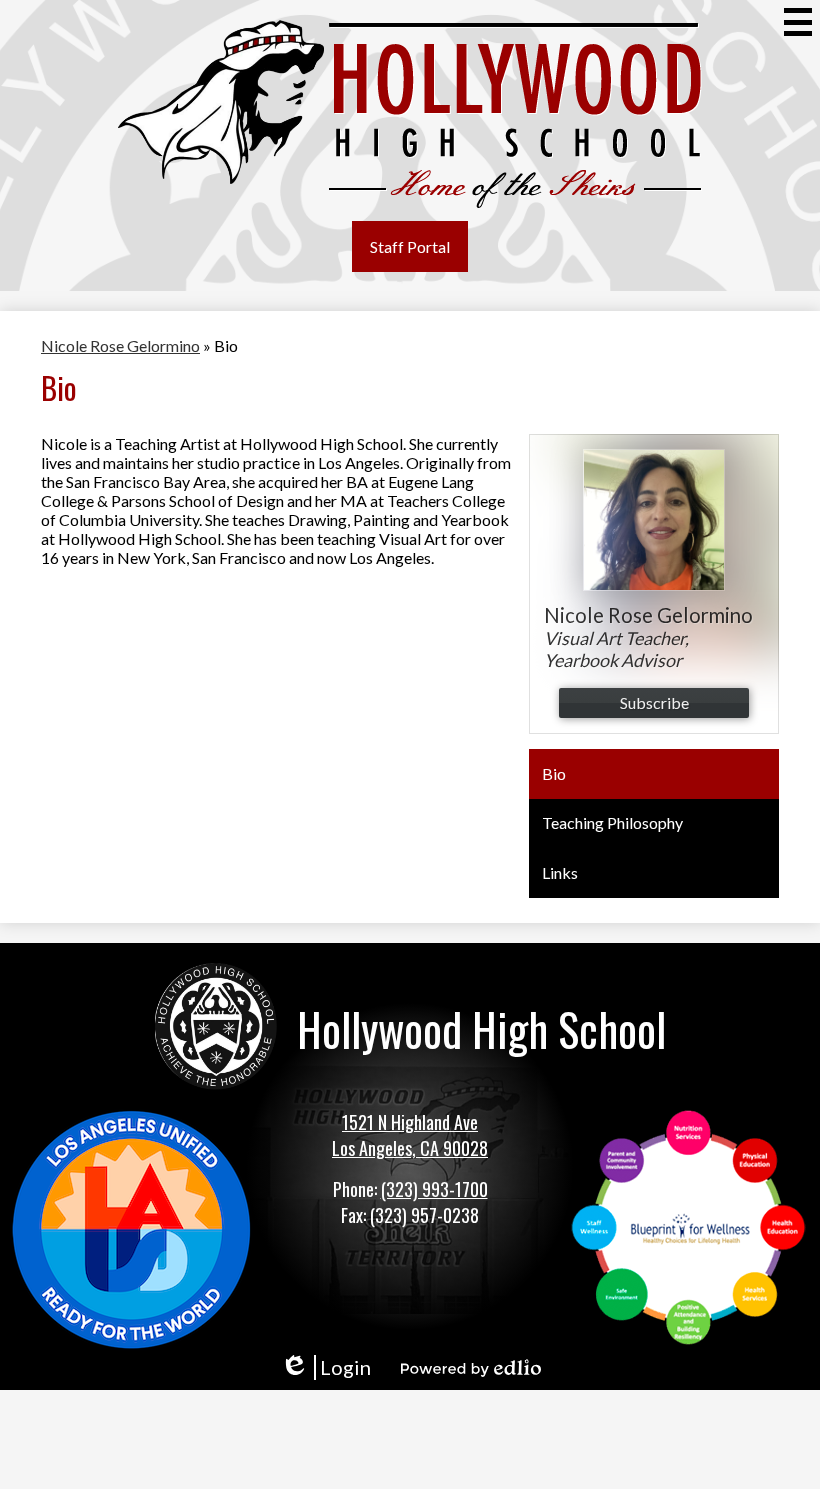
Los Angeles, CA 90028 (410, 1148)
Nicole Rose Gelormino (120, 345)
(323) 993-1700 (434, 1189)
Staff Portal (410, 246)
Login (325, 1367)
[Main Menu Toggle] (798, 22)
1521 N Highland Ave (410, 1122)
